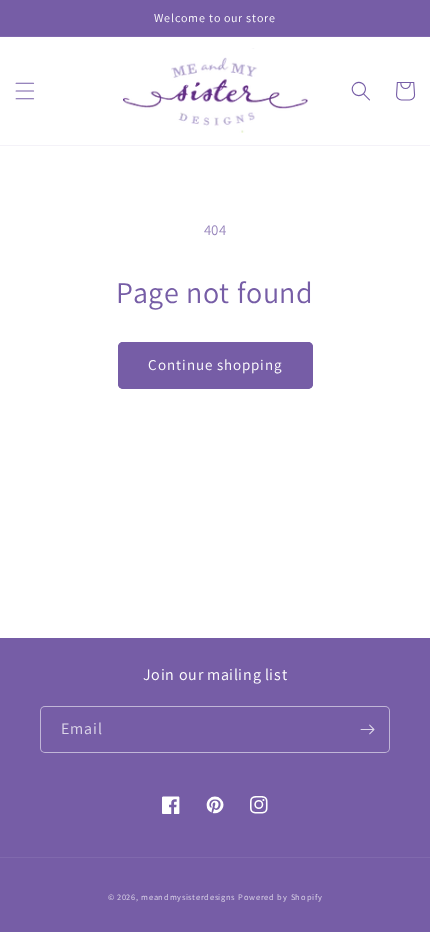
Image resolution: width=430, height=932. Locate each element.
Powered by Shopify (280, 896)
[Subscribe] (367, 729)
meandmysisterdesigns (188, 896)
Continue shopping (215, 364)
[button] (25, 91)
